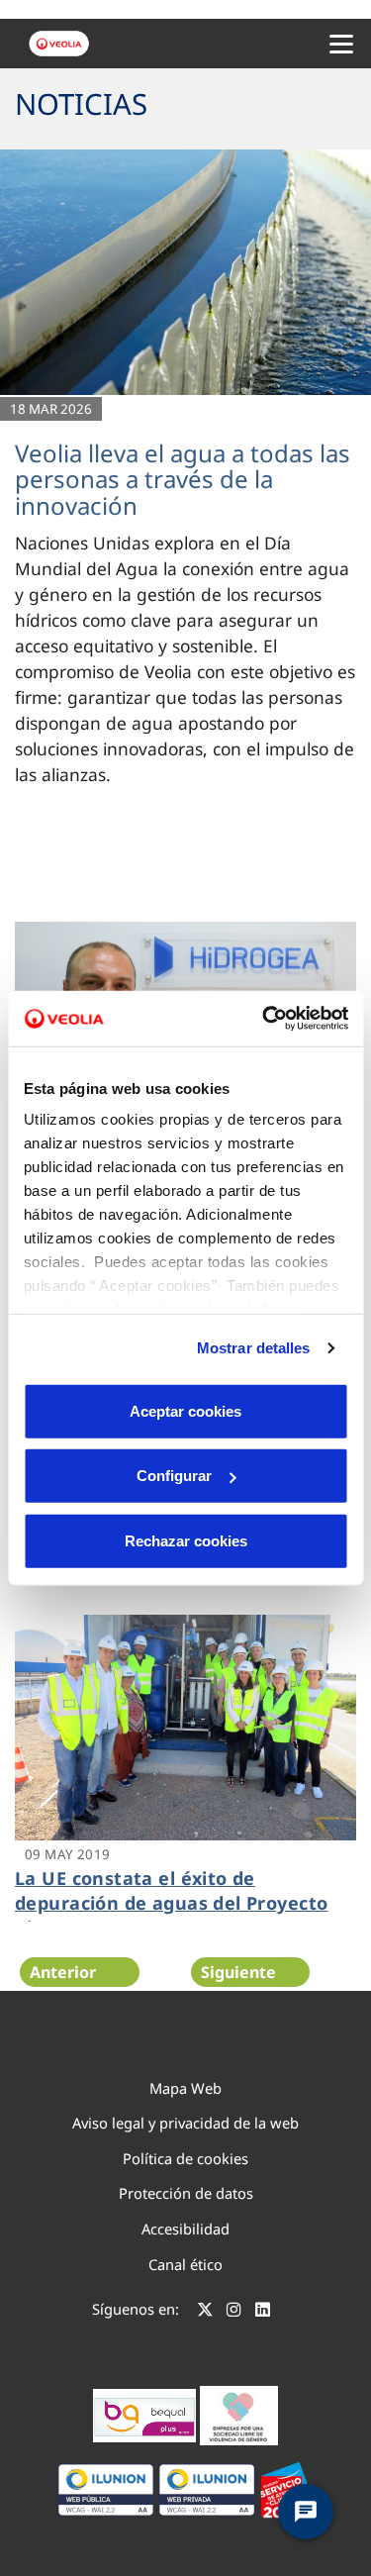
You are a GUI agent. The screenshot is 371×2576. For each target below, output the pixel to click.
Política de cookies (185, 2158)
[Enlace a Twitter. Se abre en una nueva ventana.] (205, 2312)
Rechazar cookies (186, 1540)
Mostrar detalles (254, 1348)
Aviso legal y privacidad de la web (185, 2123)
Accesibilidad (185, 2229)
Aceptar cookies (185, 1410)
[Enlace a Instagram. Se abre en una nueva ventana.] (234, 2312)
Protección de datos (186, 2193)
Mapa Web (185, 2088)
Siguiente (238, 1972)
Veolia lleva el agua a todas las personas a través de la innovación (183, 479)
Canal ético (185, 2264)
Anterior (63, 1972)
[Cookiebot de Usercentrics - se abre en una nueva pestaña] (264, 1019)
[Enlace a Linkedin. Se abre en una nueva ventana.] (263, 2312)
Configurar (174, 1476)
